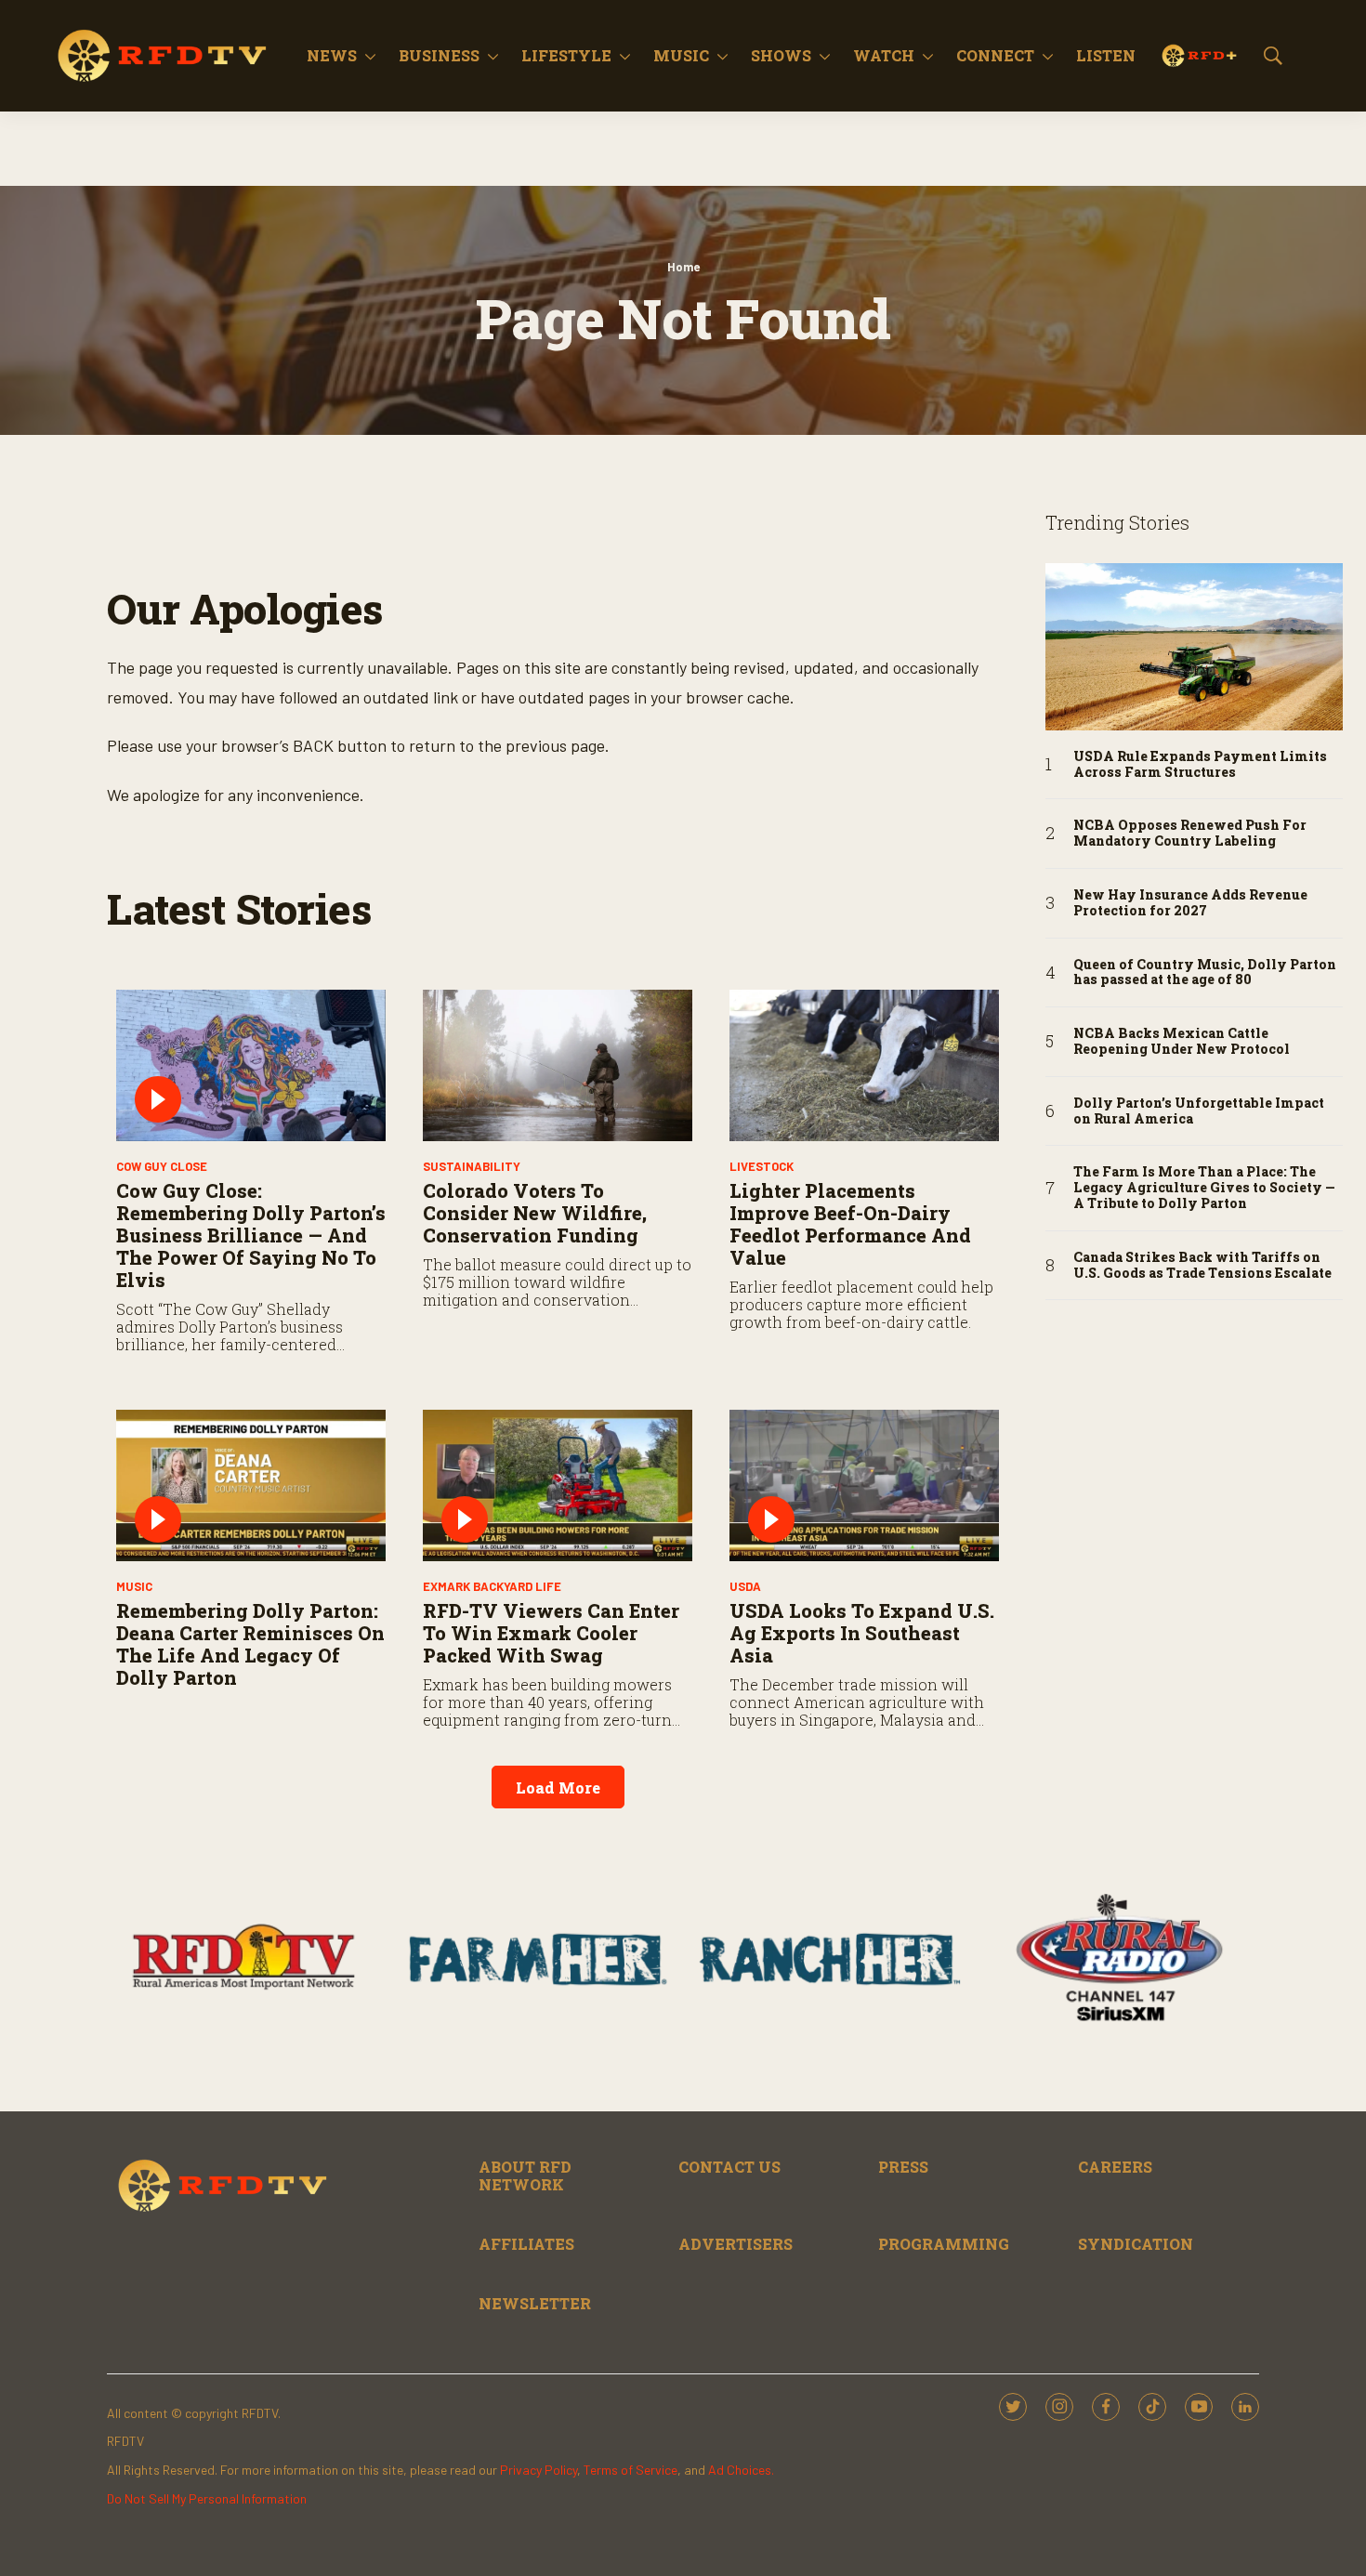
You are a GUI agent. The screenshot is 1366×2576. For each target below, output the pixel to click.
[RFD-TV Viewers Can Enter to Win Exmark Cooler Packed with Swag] (558, 1485)
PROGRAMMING (944, 2244)
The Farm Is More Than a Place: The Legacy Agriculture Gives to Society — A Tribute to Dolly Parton (1204, 1188)
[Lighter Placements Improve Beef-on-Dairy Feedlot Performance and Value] (864, 1065)
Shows (781, 55)
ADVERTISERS (736, 2244)
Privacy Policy (539, 2470)
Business (439, 55)
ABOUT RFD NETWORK (525, 2175)
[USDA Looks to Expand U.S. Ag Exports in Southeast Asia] (864, 1485)
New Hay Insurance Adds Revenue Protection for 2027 (1190, 903)
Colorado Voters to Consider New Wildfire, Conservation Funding (535, 1213)
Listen (1106, 55)
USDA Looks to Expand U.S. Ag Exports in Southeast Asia (862, 1633)
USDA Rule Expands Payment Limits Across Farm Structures (1200, 765)
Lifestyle (566, 55)
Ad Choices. (741, 2470)
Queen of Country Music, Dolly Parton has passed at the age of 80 (1205, 973)
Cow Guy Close (162, 1166)
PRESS (903, 2167)
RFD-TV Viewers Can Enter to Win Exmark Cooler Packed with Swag (551, 1633)
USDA (745, 1586)
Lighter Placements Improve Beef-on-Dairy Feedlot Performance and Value (850, 1224)
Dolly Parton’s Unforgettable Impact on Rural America (1199, 1111)
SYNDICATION (1136, 2244)
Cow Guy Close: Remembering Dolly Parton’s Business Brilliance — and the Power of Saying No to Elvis (251, 1235)
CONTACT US (729, 2167)
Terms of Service (630, 2470)
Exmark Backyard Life (492, 1586)
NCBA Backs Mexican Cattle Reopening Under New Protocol (1182, 1042)
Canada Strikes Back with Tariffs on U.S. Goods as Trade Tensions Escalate (1202, 1266)
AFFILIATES (526, 2244)
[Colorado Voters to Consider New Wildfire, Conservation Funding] (558, 1065)
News (332, 55)
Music (681, 55)
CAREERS (1115, 2167)
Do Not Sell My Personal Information (207, 2498)
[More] (370, 56)
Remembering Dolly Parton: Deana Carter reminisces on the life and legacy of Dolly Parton (250, 1644)
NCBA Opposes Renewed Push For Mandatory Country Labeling (1190, 834)
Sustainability (472, 1166)
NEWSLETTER (535, 2303)
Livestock (762, 1166)
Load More (558, 1787)
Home (683, 267)
